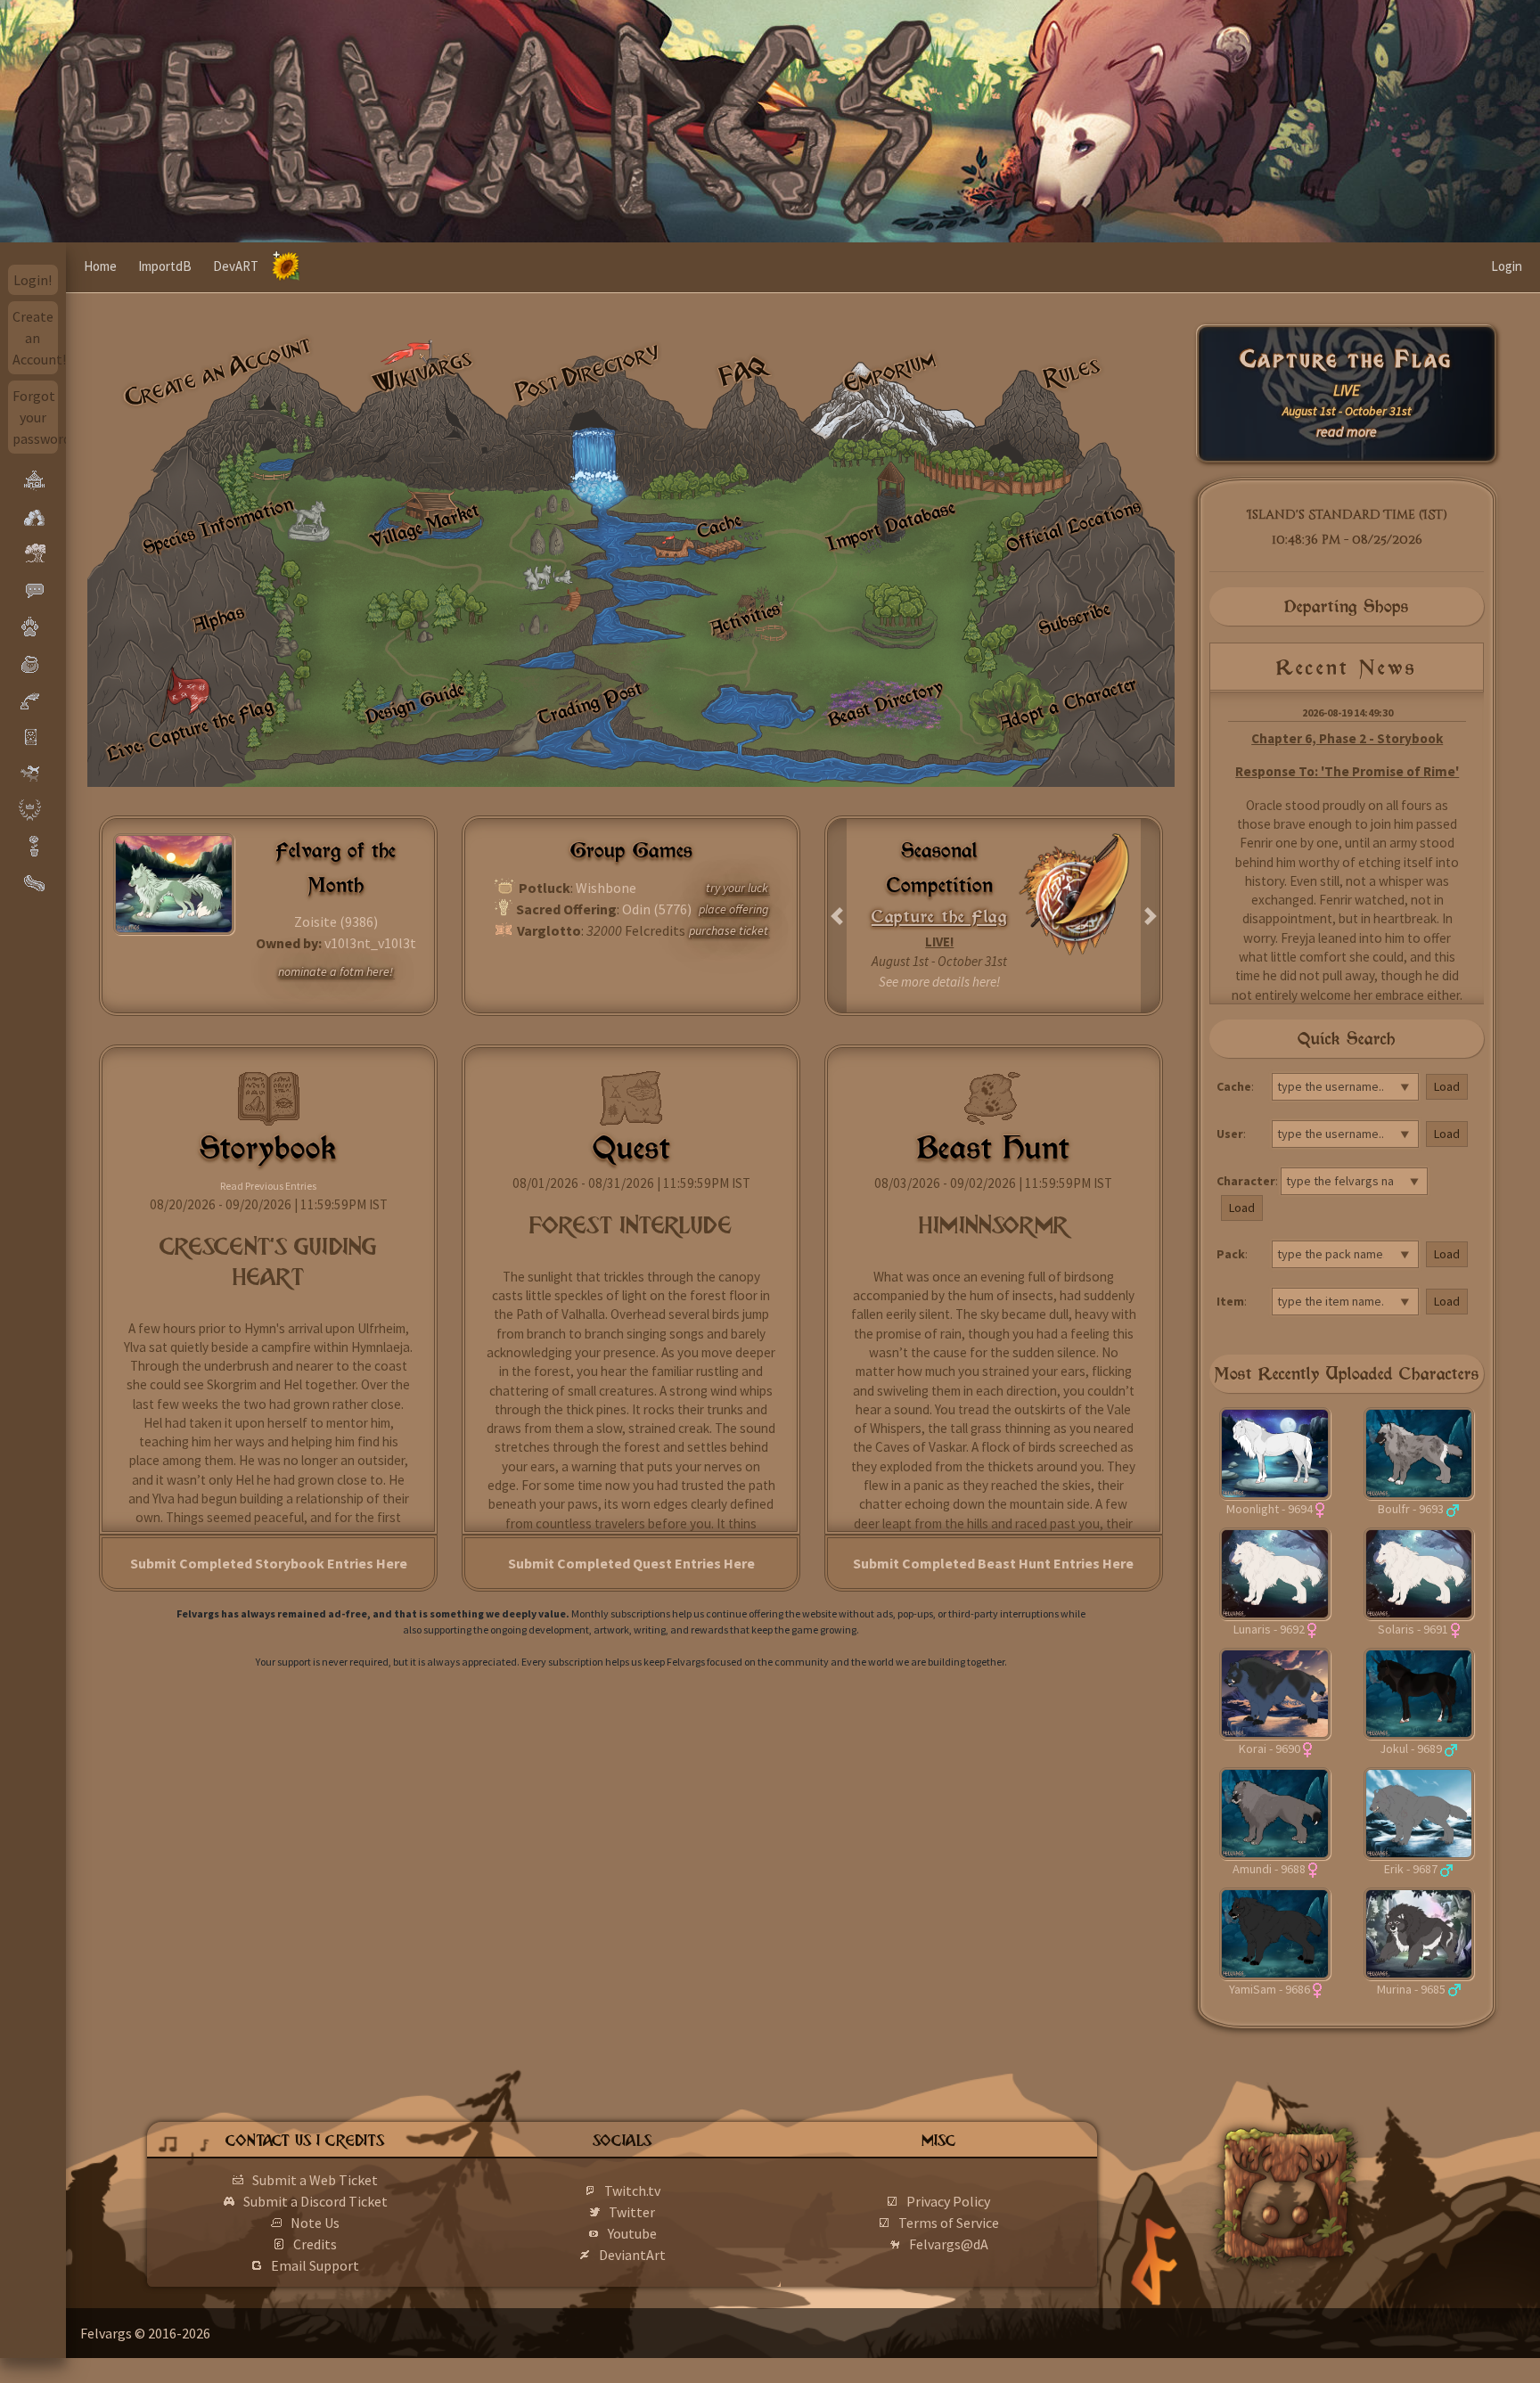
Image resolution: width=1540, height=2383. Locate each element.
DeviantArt (632, 2255)
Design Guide (414, 703)
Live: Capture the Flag (190, 730)
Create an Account (218, 371)
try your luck (737, 888)
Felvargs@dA (949, 2244)
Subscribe (1074, 618)
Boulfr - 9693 (1411, 1509)
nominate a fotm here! (336, 971)
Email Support (315, 2265)
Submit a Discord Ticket (315, 2201)
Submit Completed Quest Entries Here (631, 1563)
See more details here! (939, 982)
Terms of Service (949, 2223)
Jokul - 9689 (1411, 1748)
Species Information (218, 525)
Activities (745, 618)
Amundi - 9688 (1269, 1869)
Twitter (632, 2212)
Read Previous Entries (268, 1186)
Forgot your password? (36, 417)
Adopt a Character (1068, 703)
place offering (733, 909)
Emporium (889, 372)
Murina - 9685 (1411, 1989)
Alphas (218, 618)
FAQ (744, 371)
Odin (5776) (657, 909)
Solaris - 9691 (1413, 1629)
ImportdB (165, 266)
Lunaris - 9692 (1269, 1629)
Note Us (315, 2223)
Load (1447, 1086)
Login (1507, 266)
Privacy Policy (948, 2201)
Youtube (632, 2233)
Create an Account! (36, 338)
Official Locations (1073, 525)
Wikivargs (423, 372)
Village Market (424, 525)
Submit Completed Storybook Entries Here (269, 1563)
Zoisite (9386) (336, 921)
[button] (837, 916)
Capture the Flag (1347, 360)
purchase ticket (729, 930)
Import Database (891, 525)
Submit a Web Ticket (315, 2180)
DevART (236, 266)
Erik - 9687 (1411, 1869)
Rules (1073, 372)
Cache (719, 525)
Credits (315, 2244)
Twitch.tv (632, 2191)
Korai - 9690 (1270, 1748)
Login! (33, 280)
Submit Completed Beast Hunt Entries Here (993, 1563)
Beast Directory (885, 703)
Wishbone (606, 888)
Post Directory (588, 372)
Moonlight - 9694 (1270, 1509)
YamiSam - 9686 (1270, 1989)
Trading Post (590, 703)
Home (100, 266)
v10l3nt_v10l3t (370, 943)
